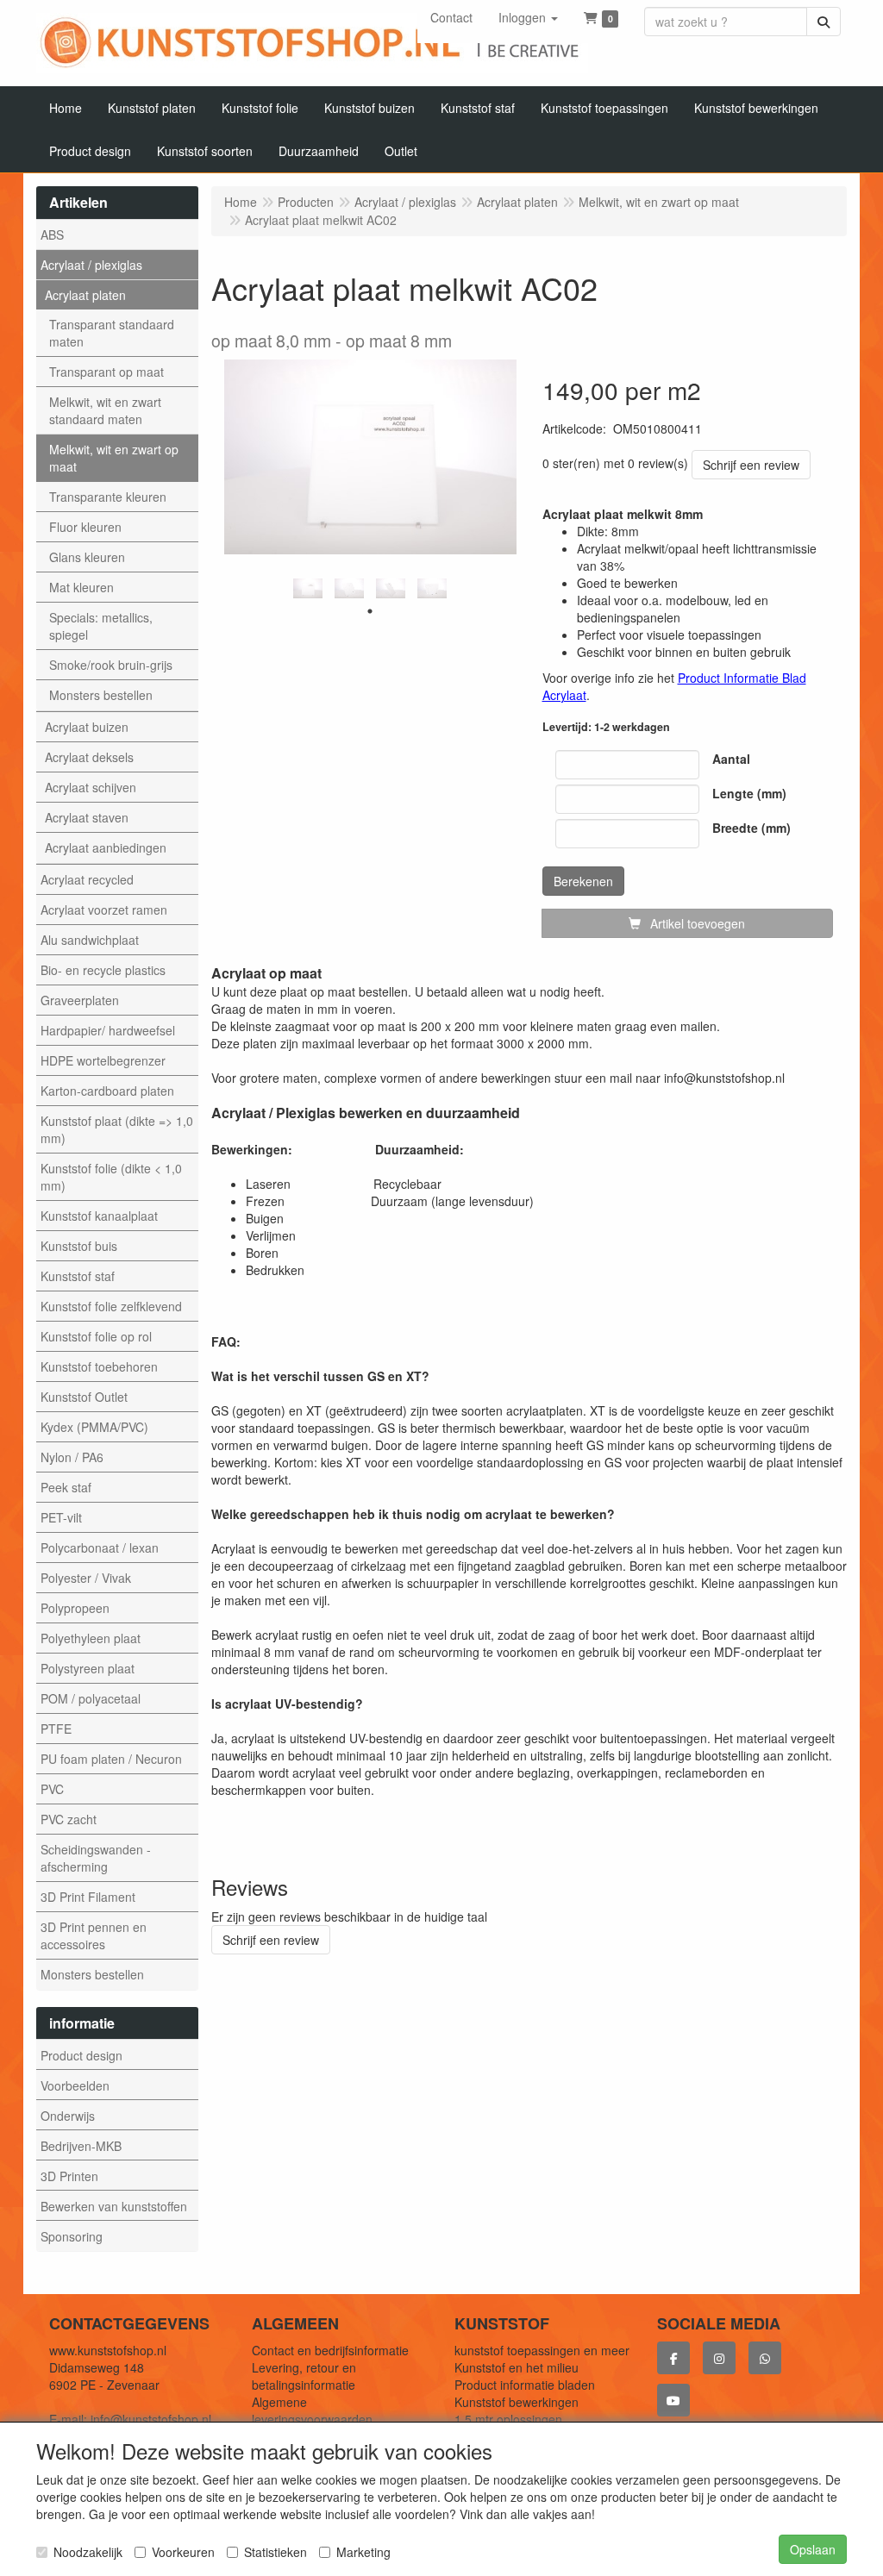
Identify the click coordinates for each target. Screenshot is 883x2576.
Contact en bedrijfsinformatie (330, 2350)
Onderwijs (68, 2116)
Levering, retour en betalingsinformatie (304, 2376)
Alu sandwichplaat (90, 940)
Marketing (363, 2552)
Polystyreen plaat (88, 1668)
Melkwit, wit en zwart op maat (114, 458)
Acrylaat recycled (87, 879)
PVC (52, 1789)
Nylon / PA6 (72, 1457)
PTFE (56, 1729)
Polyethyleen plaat (91, 1638)
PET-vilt (61, 1517)
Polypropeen (75, 1608)
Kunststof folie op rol (96, 1336)
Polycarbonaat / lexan (100, 1547)
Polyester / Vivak (86, 1578)
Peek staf (66, 1487)
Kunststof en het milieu (517, 2367)
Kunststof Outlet (84, 1397)
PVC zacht (69, 1819)
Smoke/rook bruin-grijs (111, 665)
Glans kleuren (87, 557)
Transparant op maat (106, 372)
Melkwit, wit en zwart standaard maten (105, 410)
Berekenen (583, 881)
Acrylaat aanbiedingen (106, 847)
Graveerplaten (80, 1000)
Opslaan (813, 2549)
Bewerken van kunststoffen (114, 2206)
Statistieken (276, 2552)
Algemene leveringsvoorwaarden (312, 2410)
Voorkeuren (183, 2552)
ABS (52, 234)
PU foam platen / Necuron (111, 1759)
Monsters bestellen (101, 695)
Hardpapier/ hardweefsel (108, 1030)
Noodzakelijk (88, 2552)
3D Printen (69, 2176)
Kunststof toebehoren (99, 1366)
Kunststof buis (79, 1246)
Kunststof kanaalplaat (99, 1216)
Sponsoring (72, 2236)
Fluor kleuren (85, 527)
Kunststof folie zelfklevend (111, 1306)
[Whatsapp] (765, 2358)
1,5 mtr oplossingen (508, 2419)
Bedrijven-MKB (81, 2146)
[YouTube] (673, 2400)
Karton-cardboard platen (107, 1091)
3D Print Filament (88, 1897)
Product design (81, 2055)
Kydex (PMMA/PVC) (94, 1427)
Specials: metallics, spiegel (101, 626)
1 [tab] (370, 611)
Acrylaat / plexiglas (91, 265)
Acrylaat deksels (89, 757)
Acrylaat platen (85, 295)
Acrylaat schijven (91, 787)
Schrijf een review (751, 465)
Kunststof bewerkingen (517, 2402)
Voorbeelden (75, 2085)
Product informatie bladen (525, 2385)
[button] (528, 17)
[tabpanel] (308, 588)
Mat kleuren (81, 587)
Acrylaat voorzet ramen (104, 910)
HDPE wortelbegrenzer (103, 1060)
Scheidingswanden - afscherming (96, 1858)
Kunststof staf (78, 1276)
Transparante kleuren (108, 497)
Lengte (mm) (749, 793)
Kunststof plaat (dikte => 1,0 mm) (117, 1129)
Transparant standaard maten (112, 333)
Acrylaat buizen (87, 727)
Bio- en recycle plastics (103, 970)
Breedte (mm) (751, 828)
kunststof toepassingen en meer (542, 2350)
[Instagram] (719, 2358)
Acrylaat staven (87, 817)
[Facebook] (673, 2358)
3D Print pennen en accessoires (94, 1935)
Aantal (731, 759)
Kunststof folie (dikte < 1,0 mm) (111, 1177)
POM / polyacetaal (91, 1698)
